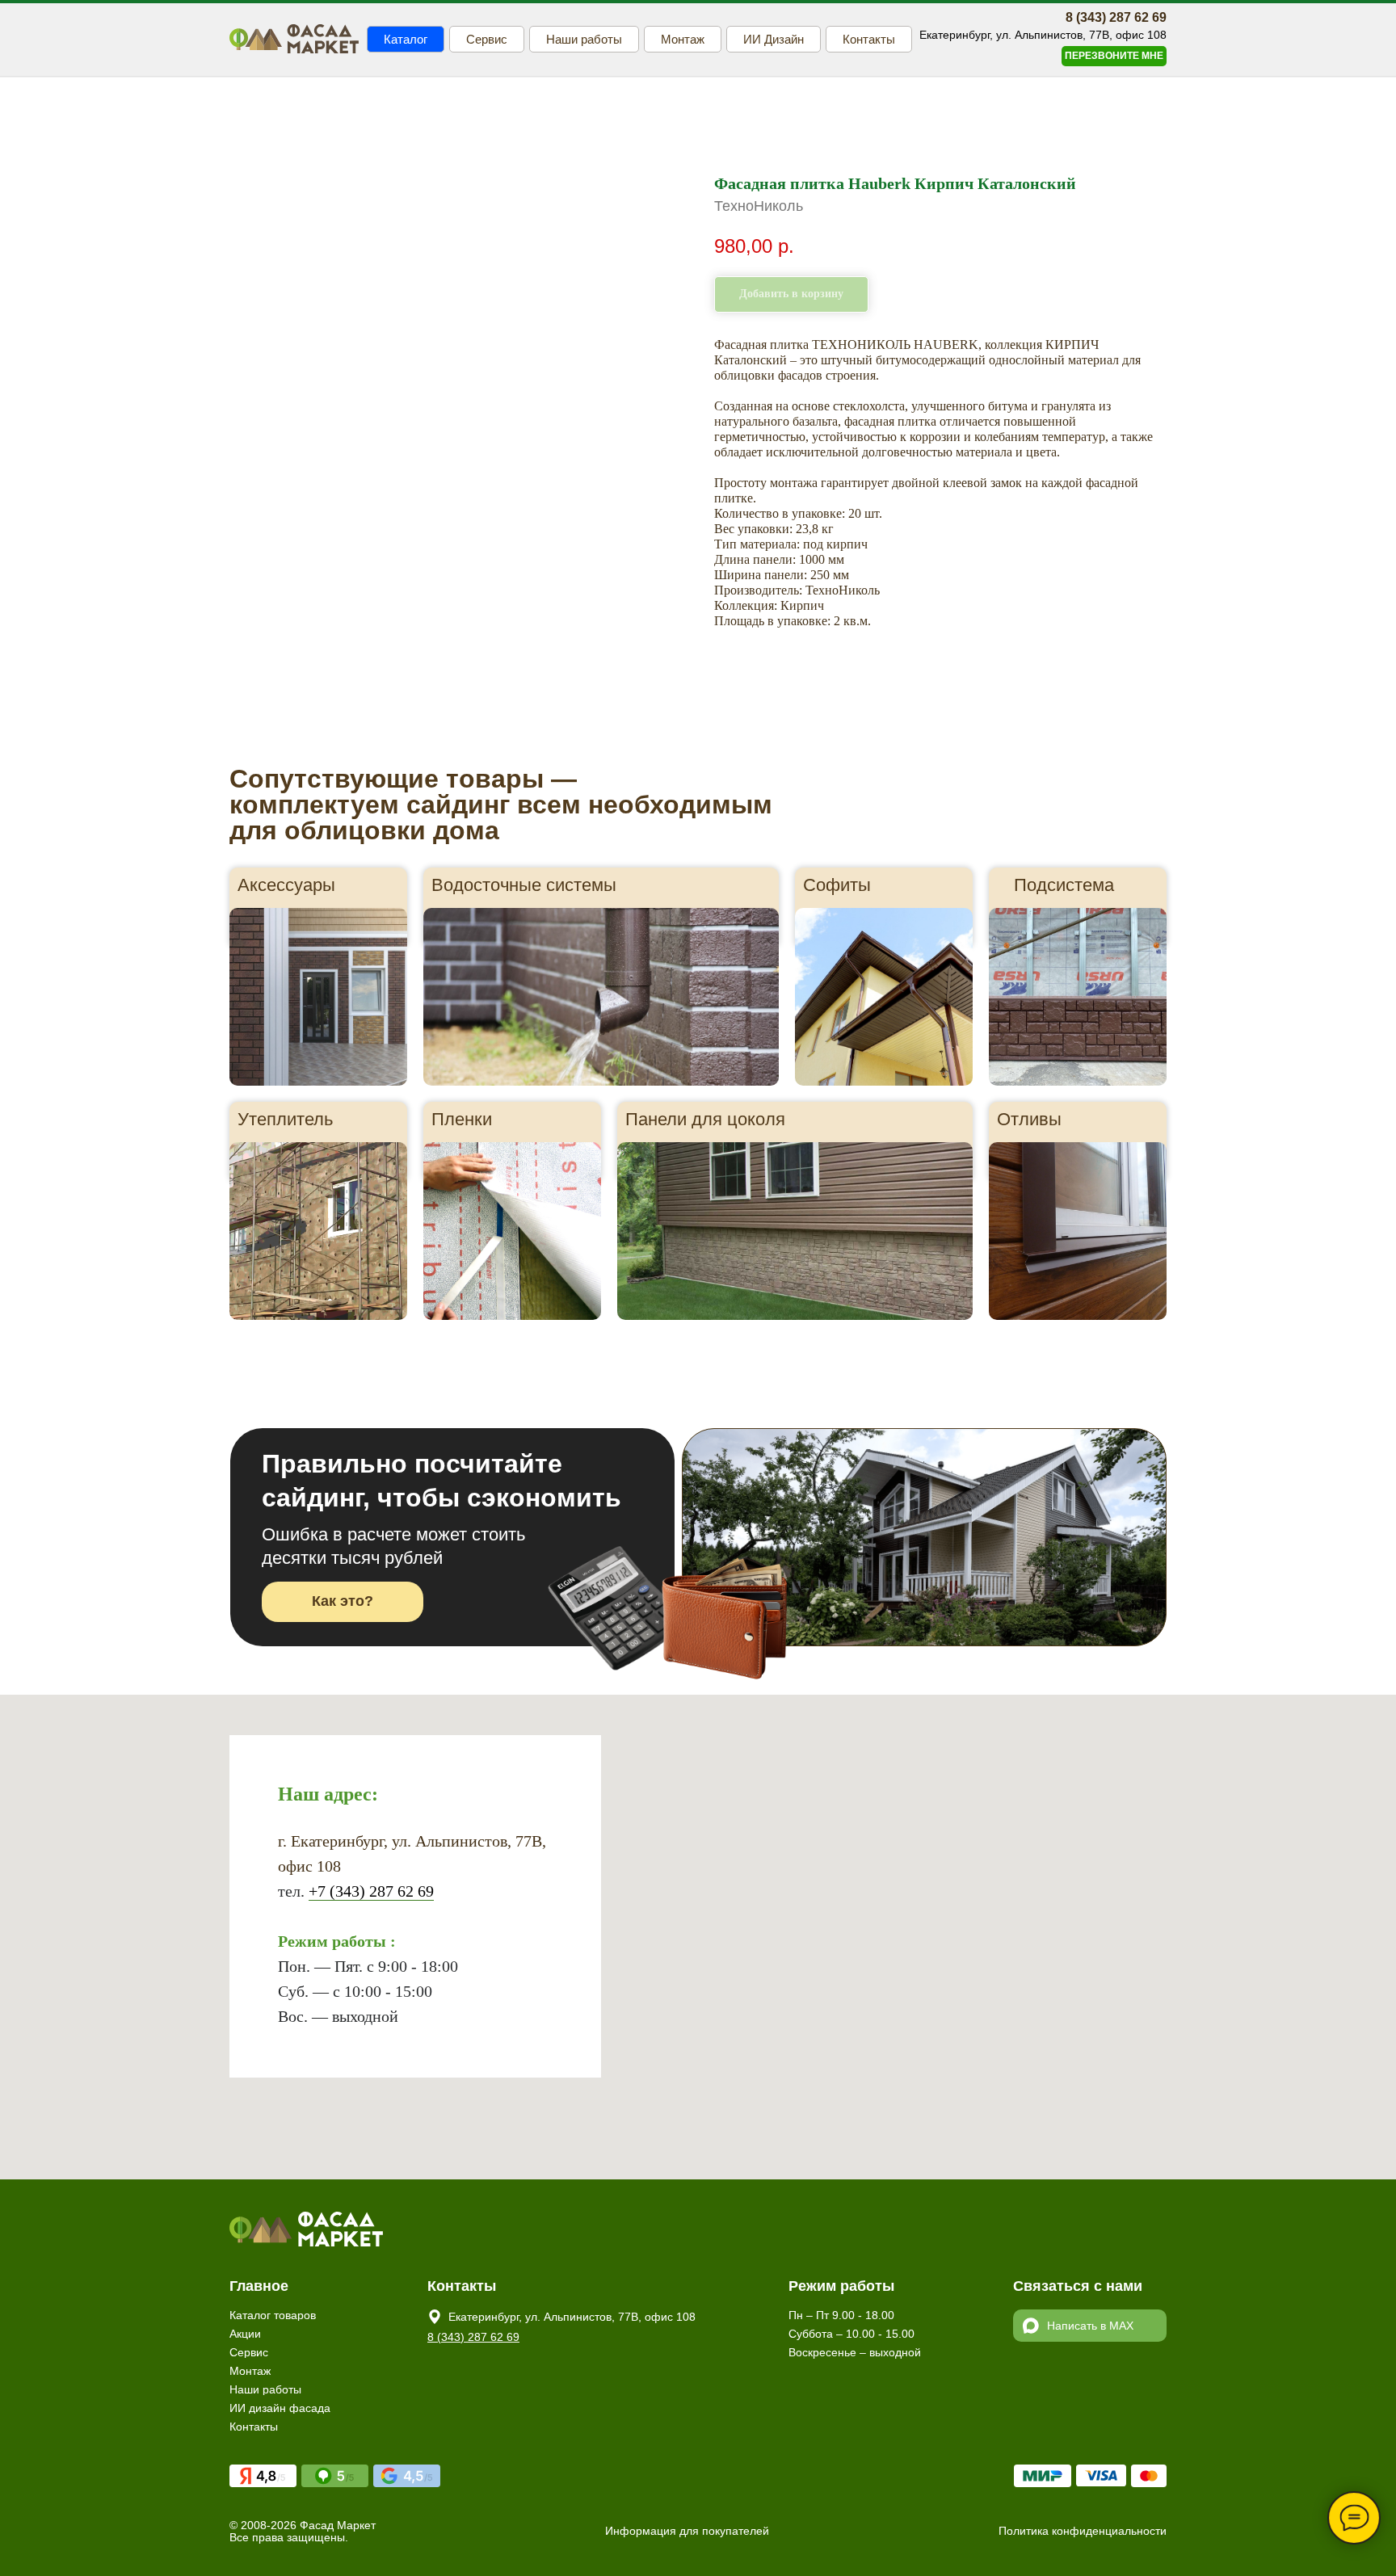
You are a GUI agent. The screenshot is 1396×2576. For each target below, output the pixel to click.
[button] (1114, 56)
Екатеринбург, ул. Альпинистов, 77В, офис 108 (572, 2317)
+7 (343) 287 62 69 (371, 1891)
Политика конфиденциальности (1083, 2531)
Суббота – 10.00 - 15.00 (851, 2334)
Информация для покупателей (687, 2531)
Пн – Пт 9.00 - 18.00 (841, 2315)
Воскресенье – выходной (855, 2352)
